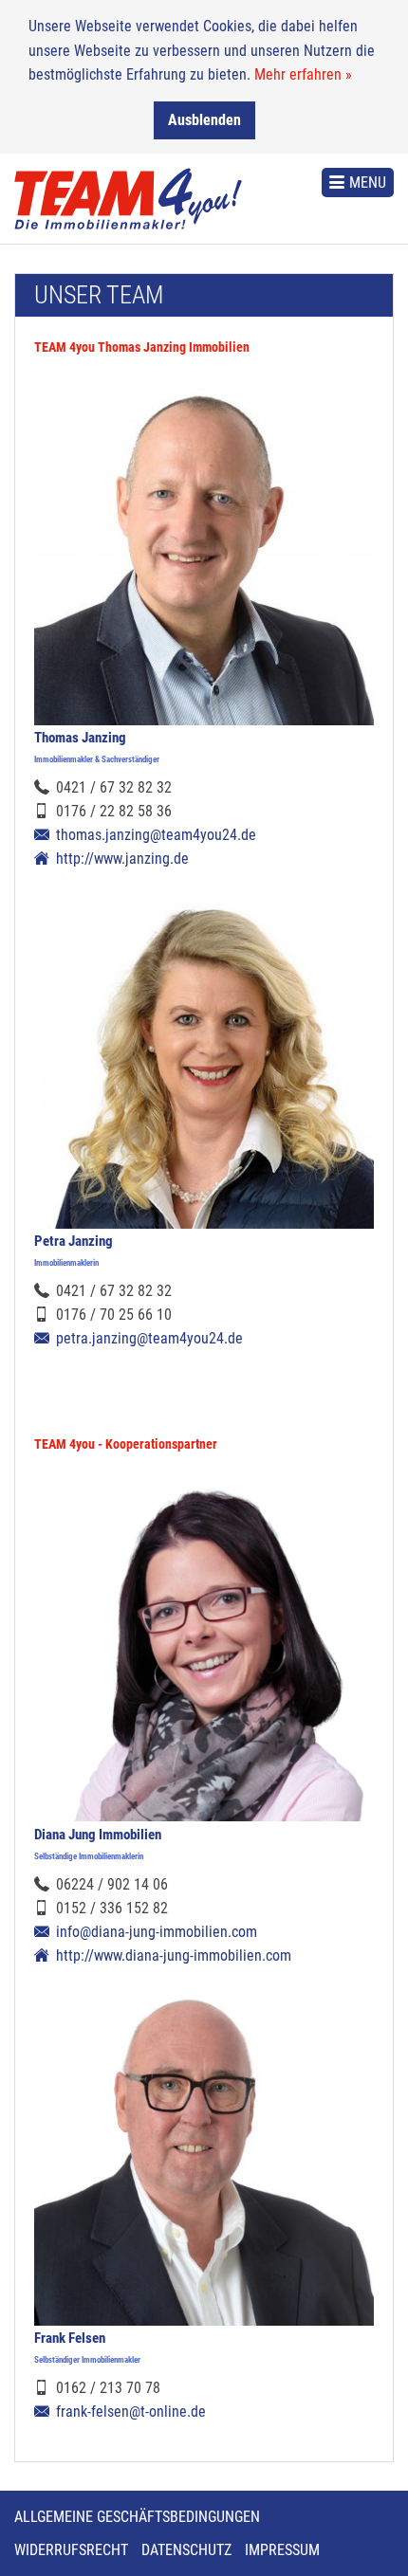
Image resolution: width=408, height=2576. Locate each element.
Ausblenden (204, 120)
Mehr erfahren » (303, 74)
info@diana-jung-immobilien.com (157, 1932)
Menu (368, 183)
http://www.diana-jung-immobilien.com (174, 1955)
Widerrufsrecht (71, 2550)
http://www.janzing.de (122, 859)
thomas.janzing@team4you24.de (156, 835)
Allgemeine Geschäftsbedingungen (137, 2517)
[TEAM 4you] (128, 199)
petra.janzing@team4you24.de (149, 1338)
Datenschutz (186, 2550)
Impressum (282, 2550)
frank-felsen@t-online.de (131, 2412)
